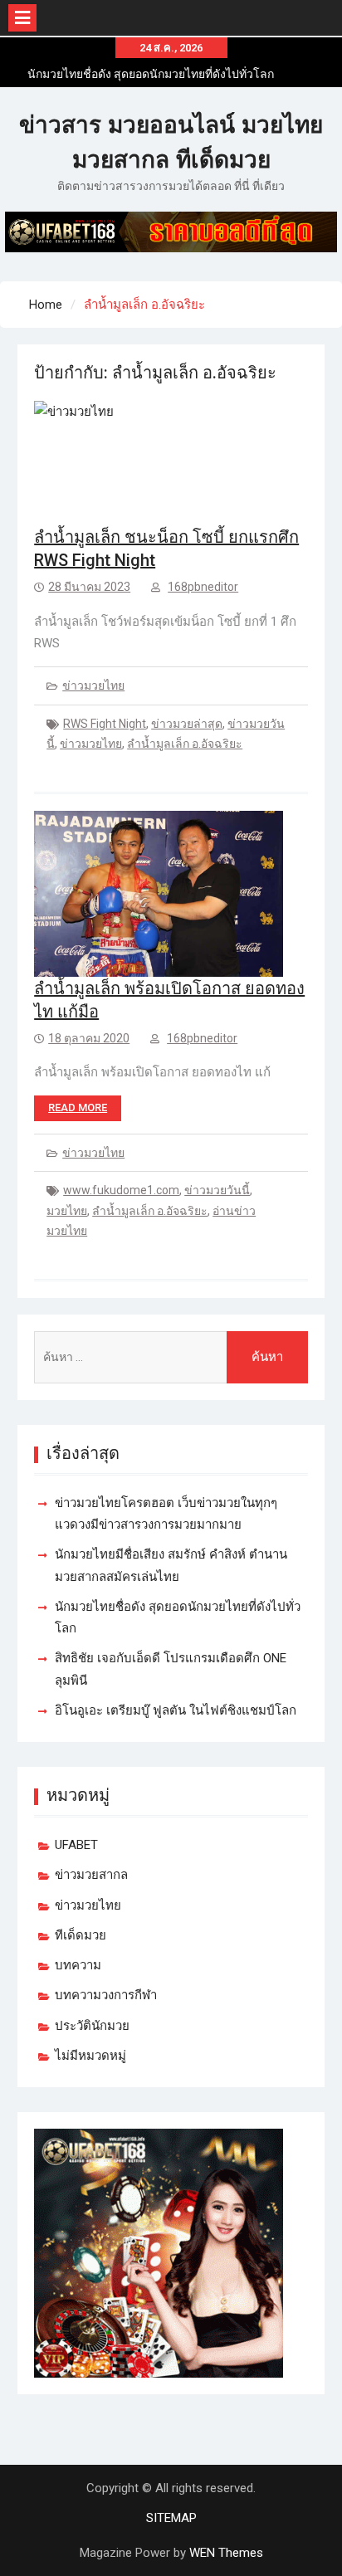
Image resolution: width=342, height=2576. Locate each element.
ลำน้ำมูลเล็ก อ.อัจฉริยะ (185, 744)
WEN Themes (226, 2553)
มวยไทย (67, 1211)
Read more (78, 1107)
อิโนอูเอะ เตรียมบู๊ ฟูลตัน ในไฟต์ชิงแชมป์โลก (176, 1710)
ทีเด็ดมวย (81, 1935)
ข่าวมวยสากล (91, 1875)
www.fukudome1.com (121, 1190)
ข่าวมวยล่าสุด (187, 724)
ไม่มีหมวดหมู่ (90, 2056)
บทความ (78, 1965)
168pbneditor (203, 587)
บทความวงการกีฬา (106, 1995)
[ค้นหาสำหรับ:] (171, 1357)
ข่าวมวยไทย (93, 685)
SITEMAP (171, 2518)
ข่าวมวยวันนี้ (217, 1190)
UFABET (76, 1845)
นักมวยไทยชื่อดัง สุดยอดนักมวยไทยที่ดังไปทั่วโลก (151, 74)
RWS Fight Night (105, 724)
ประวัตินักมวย (92, 2026)
